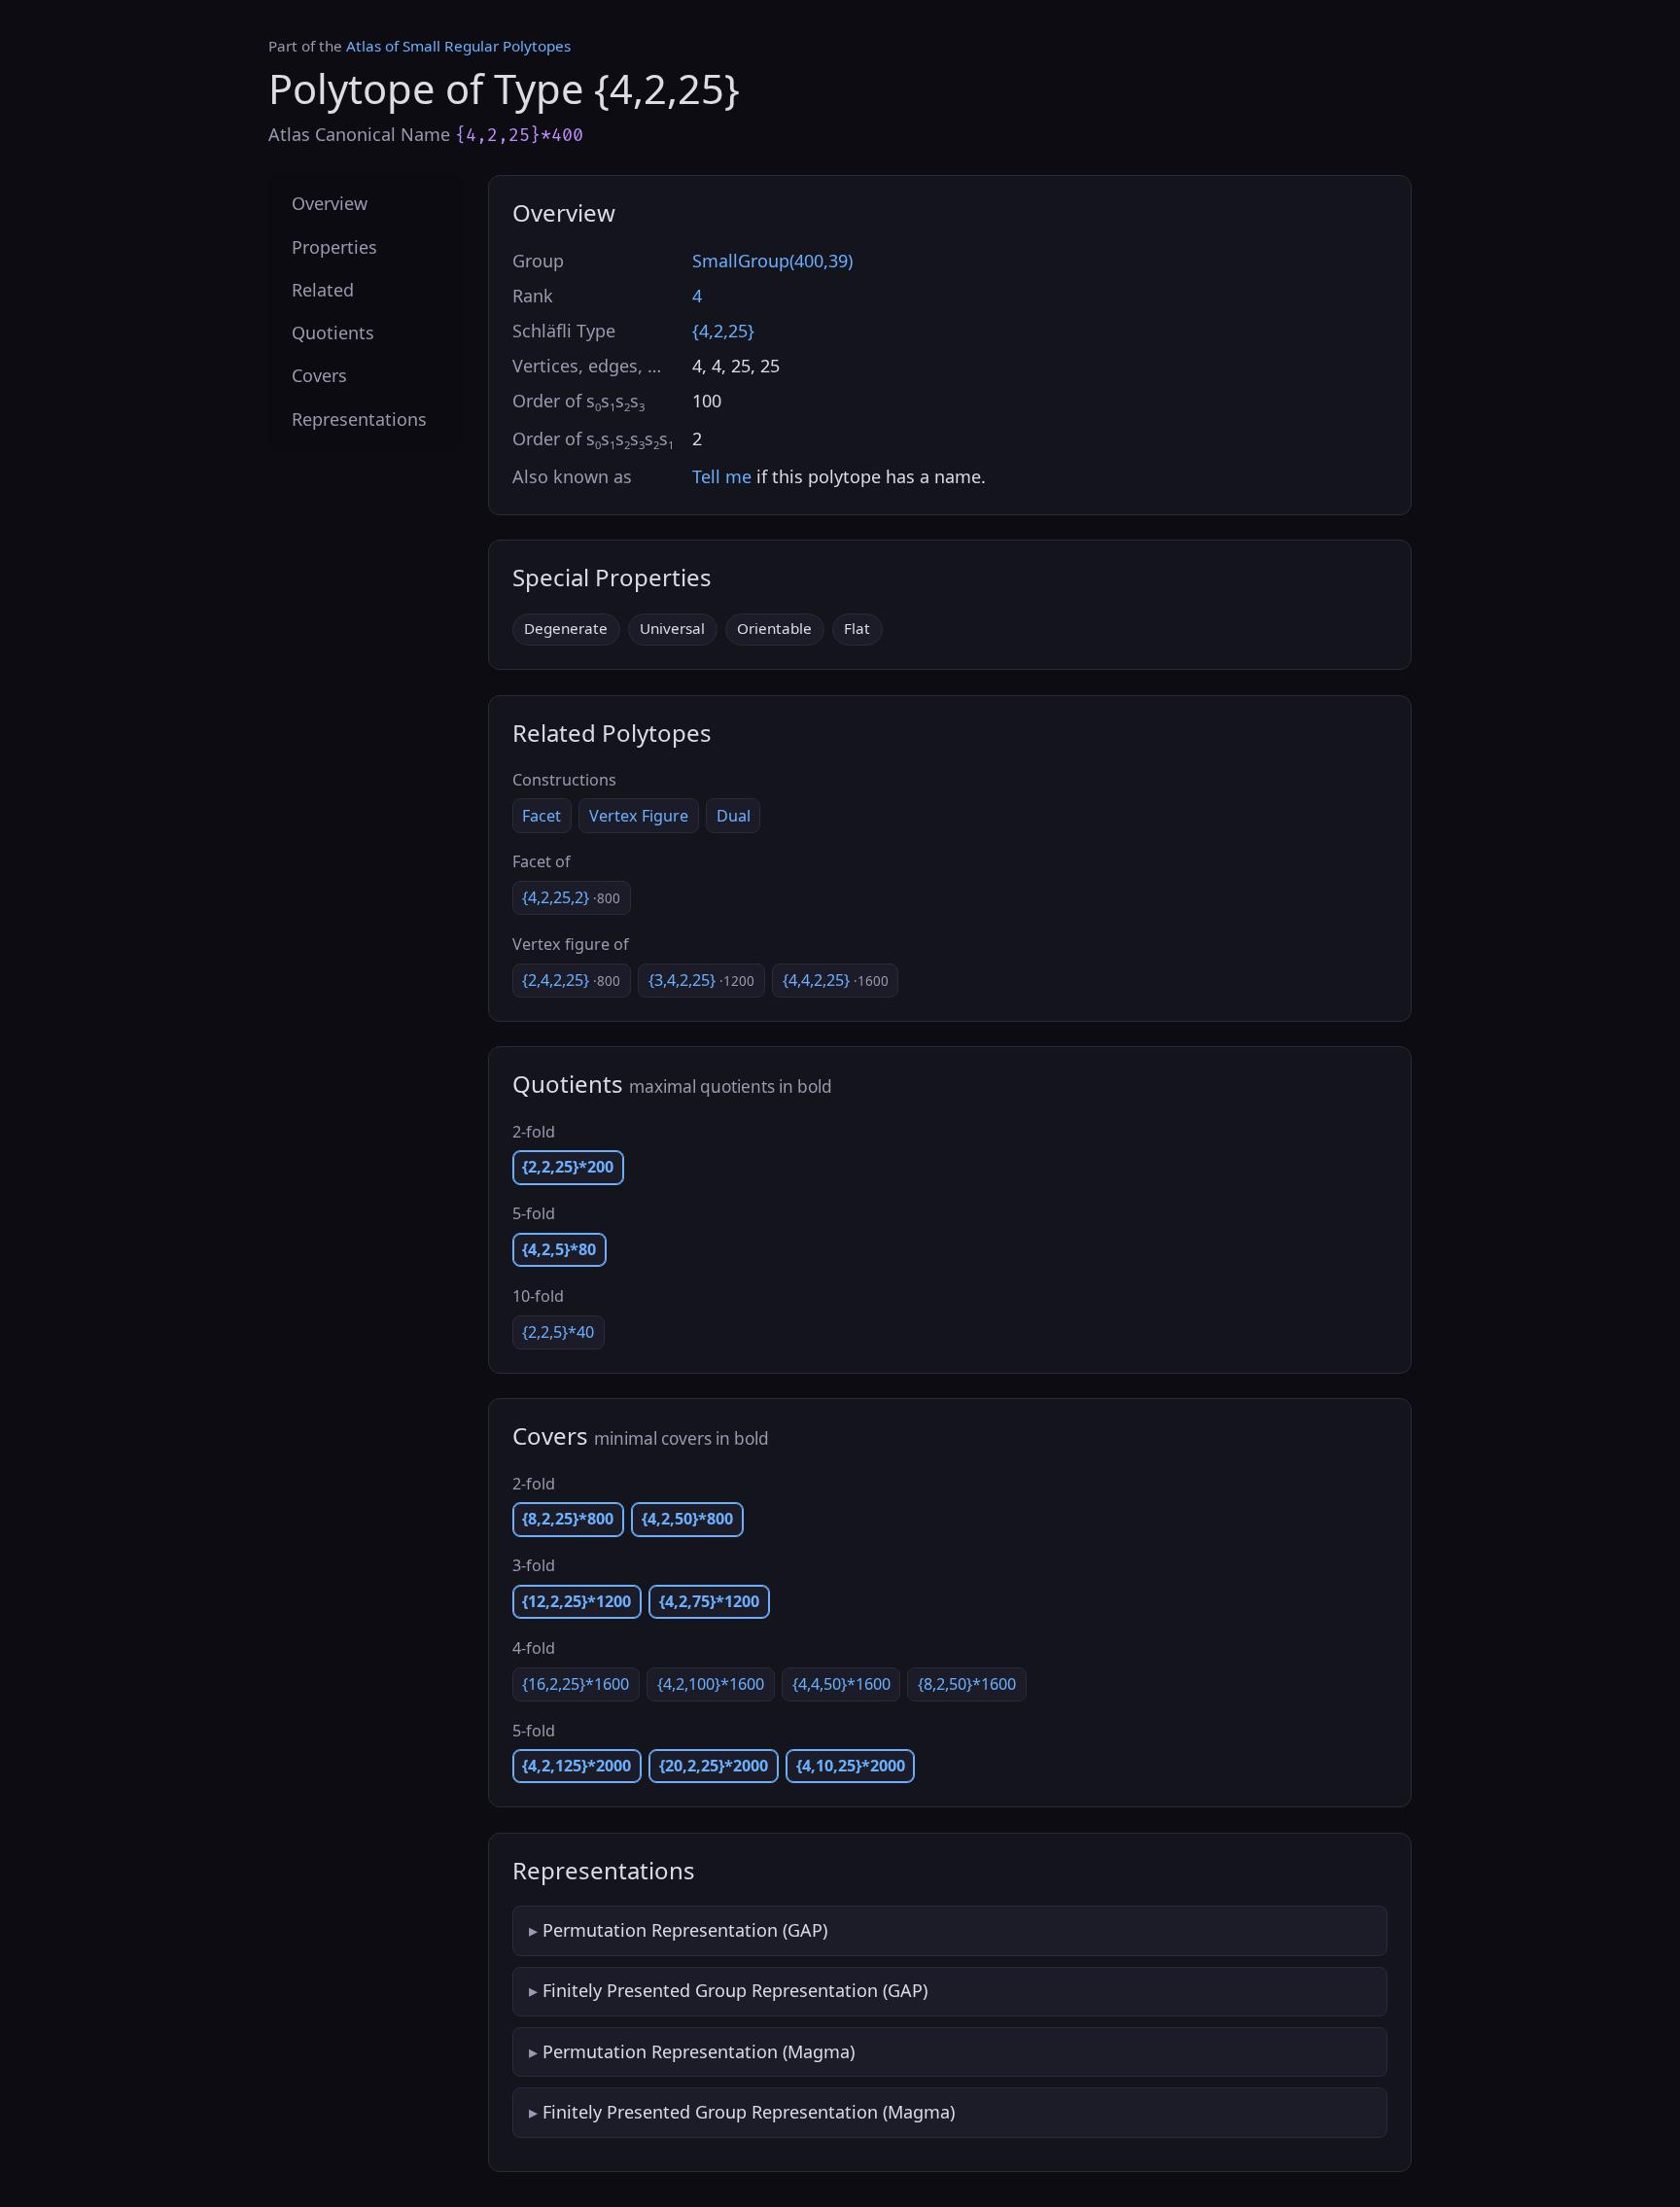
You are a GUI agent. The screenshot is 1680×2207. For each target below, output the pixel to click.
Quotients (333, 333)
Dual (734, 816)
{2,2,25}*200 (568, 1167)
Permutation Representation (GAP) (685, 1930)
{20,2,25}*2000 (714, 1766)
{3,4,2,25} (701, 980)
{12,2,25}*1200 (577, 1601)
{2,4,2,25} (571, 980)
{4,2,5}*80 (559, 1249)
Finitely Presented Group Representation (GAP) (735, 1990)
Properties (334, 246)
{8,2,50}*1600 (967, 1684)
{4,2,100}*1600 (711, 1684)
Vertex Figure (639, 816)
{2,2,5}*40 (558, 1332)
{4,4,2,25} (836, 980)
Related (323, 289)
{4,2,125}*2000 (577, 1766)
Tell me (722, 476)
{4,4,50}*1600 (841, 1684)
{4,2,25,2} (571, 897)
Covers (319, 375)
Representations (359, 418)
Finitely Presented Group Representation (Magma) (749, 2112)
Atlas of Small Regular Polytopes (458, 46)
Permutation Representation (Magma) (699, 2051)
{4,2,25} (723, 331)
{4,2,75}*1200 (709, 1601)
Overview (330, 203)
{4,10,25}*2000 (851, 1766)
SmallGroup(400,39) (772, 261)
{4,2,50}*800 (687, 1519)
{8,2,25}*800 (568, 1519)
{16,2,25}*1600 (576, 1684)
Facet (542, 816)
